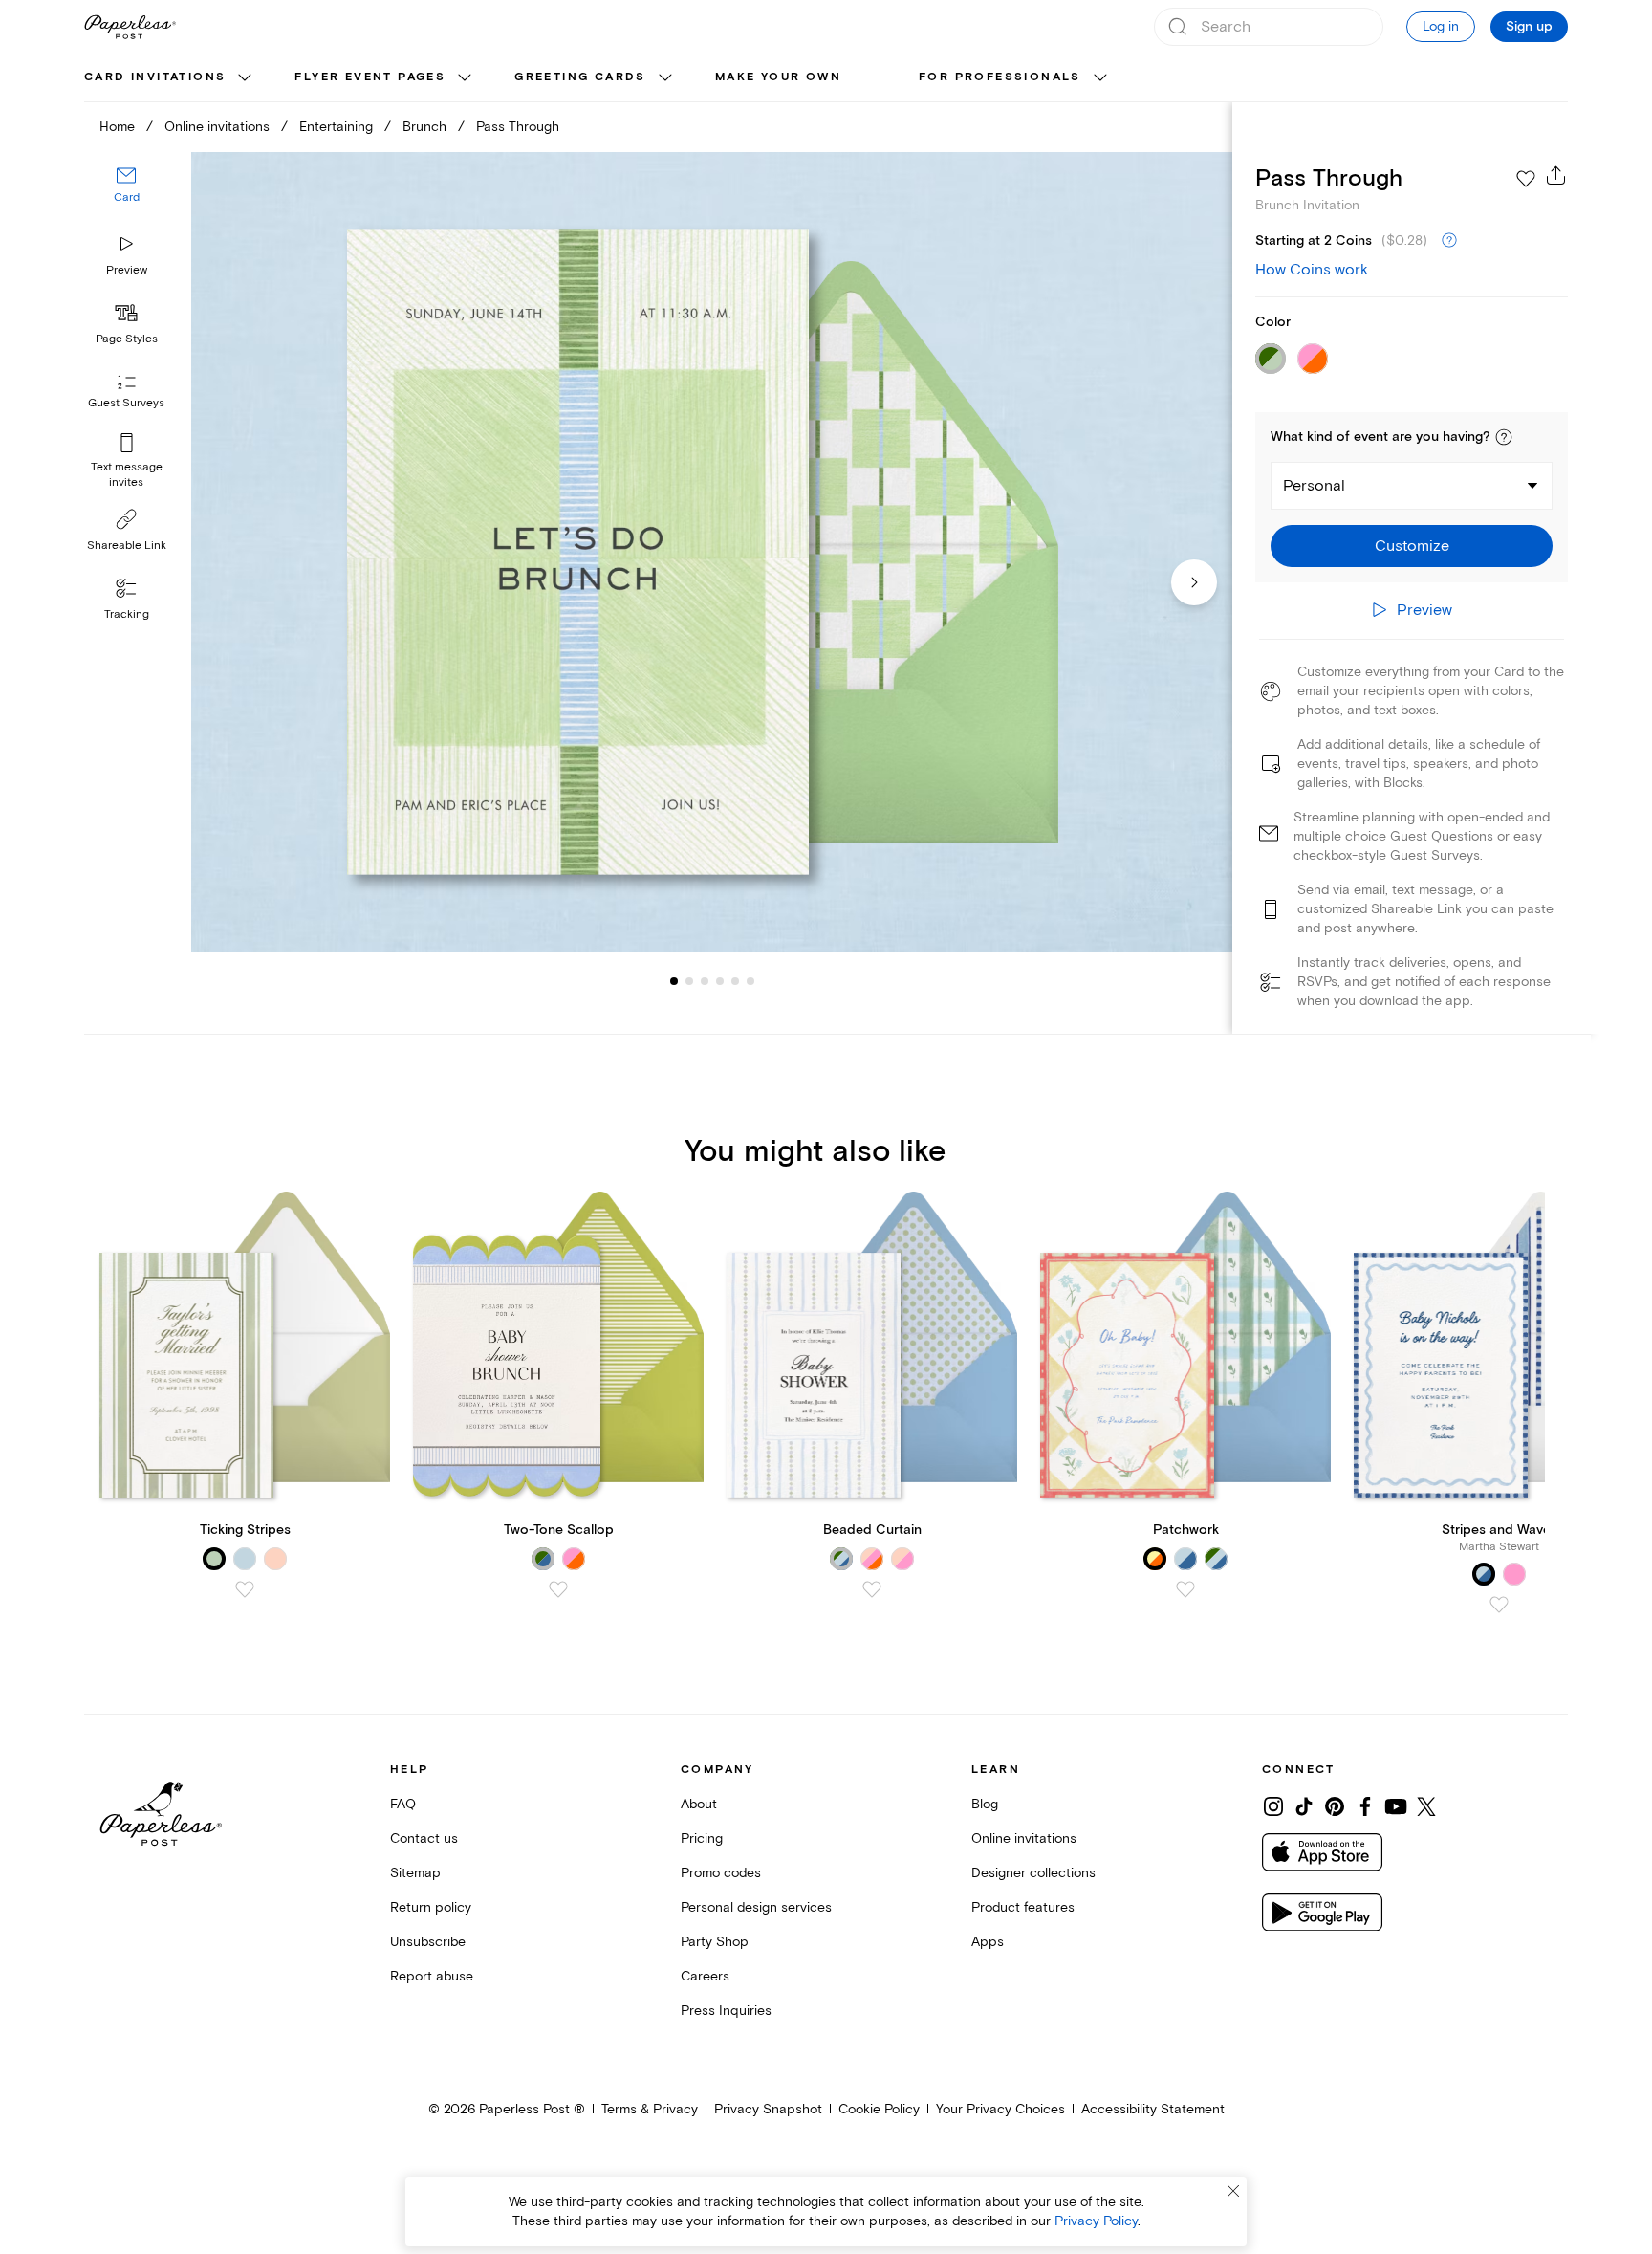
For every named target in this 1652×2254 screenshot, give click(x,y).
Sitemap (415, 1873)
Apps (988, 1942)
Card (127, 198)
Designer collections (1033, 1873)
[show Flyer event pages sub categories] (465, 78)
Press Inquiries (726, 2011)
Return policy (431, 1907)
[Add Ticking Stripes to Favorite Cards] (245, 1589)
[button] (1504, 437)
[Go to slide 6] (735, 981)
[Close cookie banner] (1233, 2191)
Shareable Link (127, 546)
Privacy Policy (1096, 2221)
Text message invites (127, 475)
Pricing (702, 1838)
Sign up (1529, 27)
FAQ (403, 1804)
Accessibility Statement (1153, 2109)
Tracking (127, 614)
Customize (1412, 546)
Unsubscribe (428, 1942)
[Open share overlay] (1556, 175)
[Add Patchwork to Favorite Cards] (1185, 1589)
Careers (705, 1976)
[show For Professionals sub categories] (1100, 78)
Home (117, 127)
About (699, 1804)
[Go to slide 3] (689, 981)
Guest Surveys (126, 404)
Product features (1023, 1907)
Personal (1314, 486)
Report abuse (432, 1976)
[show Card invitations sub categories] (245, 78)
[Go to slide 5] (720, 981)
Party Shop (715, 1942)
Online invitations (217, 127)
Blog (985, 1804)
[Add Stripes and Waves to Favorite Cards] (1499, 1605)
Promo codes (721, 1873)
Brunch (424, 127)
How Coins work (1312, 270)
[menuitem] (170, 78)
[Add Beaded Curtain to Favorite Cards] (872, 1589)
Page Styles (127, 339)
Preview (127, 270)
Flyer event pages (370, 77)
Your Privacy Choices (1000, 2109)
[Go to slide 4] (705, 981)
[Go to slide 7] (750, 981)
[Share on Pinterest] (1335, 1806)
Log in (1441, 26)
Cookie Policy (879, 2109)
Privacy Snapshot (768, 2109)
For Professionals (1000, 77)
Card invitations (155, 77)
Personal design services (756, 1907)
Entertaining (336, 127)
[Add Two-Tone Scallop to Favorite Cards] (558, 1589)
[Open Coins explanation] (1449, 241)
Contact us (424, 1838)
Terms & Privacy (650, 2109)
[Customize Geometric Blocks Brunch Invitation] (711, 552)
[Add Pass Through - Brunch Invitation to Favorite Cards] (1526, 179)
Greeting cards (580, 77)
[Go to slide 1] (674, 981)
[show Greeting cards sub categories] (665, 78)
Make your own (778, 77)
